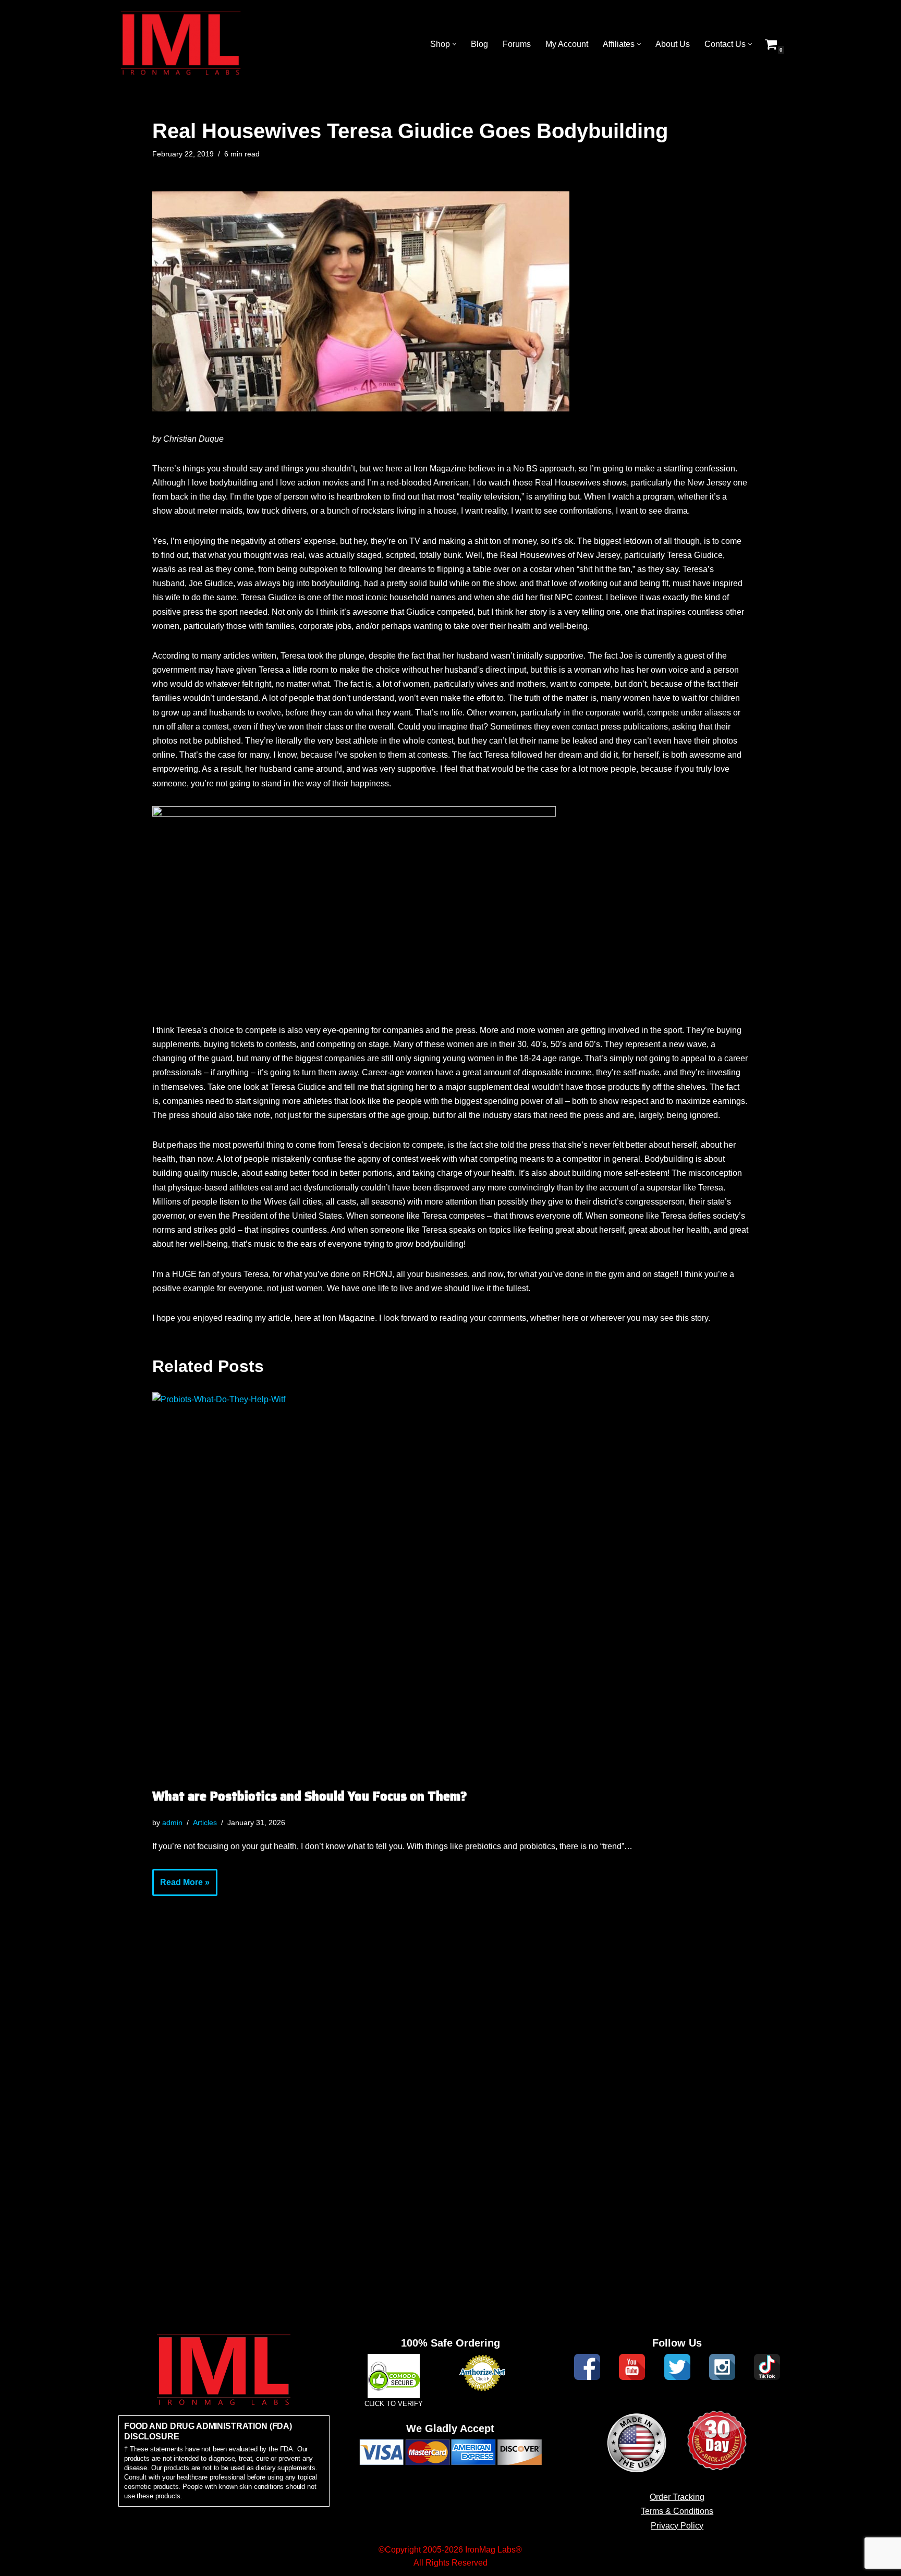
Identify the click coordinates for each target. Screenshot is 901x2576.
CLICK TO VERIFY (394, 2404)
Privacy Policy (677, 2526)
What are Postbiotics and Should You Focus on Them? (310, 1796)
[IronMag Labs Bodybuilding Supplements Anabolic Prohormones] (181, 44)
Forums (517, 44)
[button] (454, 44)
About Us (673, 44)
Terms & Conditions (677, 2511)
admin (172, 1822)
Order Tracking (677, 2497)
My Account (567, 44)
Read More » (181, 1887)
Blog (479, 44)
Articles (205, 1822)
